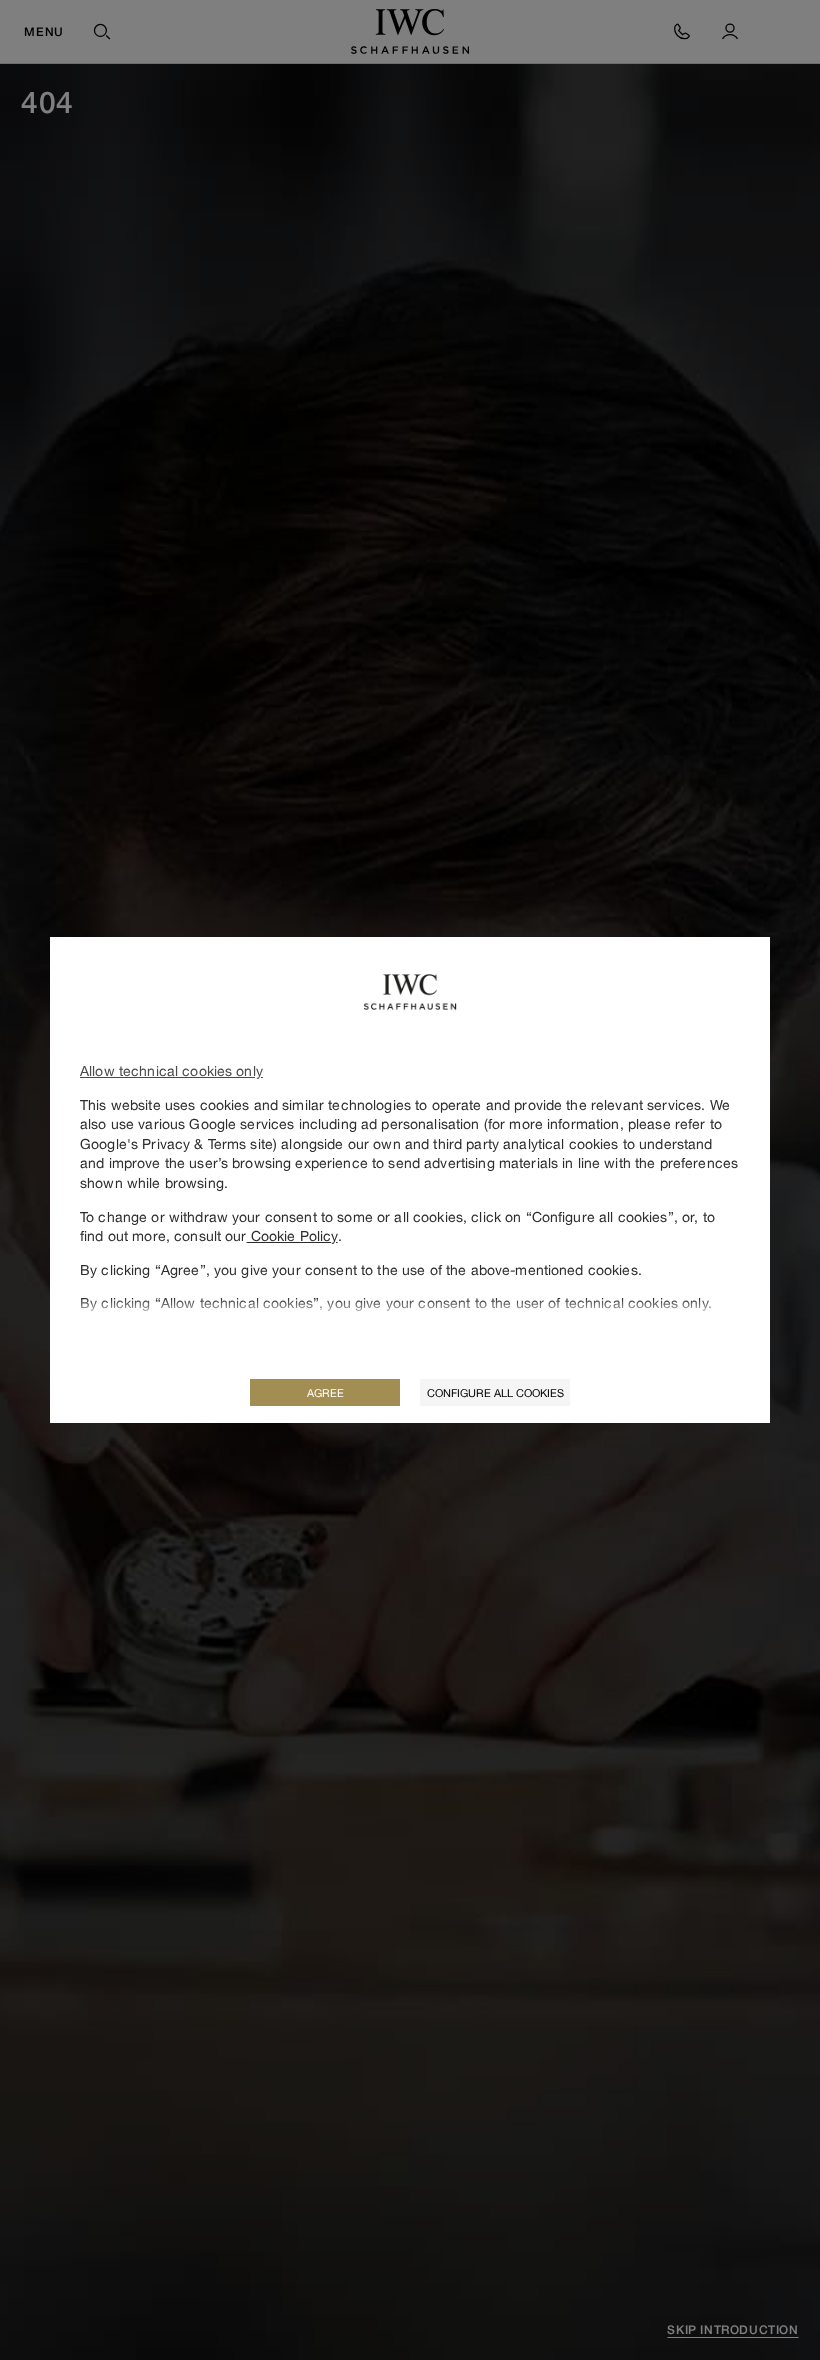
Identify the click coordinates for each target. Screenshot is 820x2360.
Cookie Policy (292, 1235)
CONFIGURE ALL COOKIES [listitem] (495, 1392)
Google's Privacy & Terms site (176, 1143)
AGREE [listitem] (325, 1392)
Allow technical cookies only (171, 1070)
